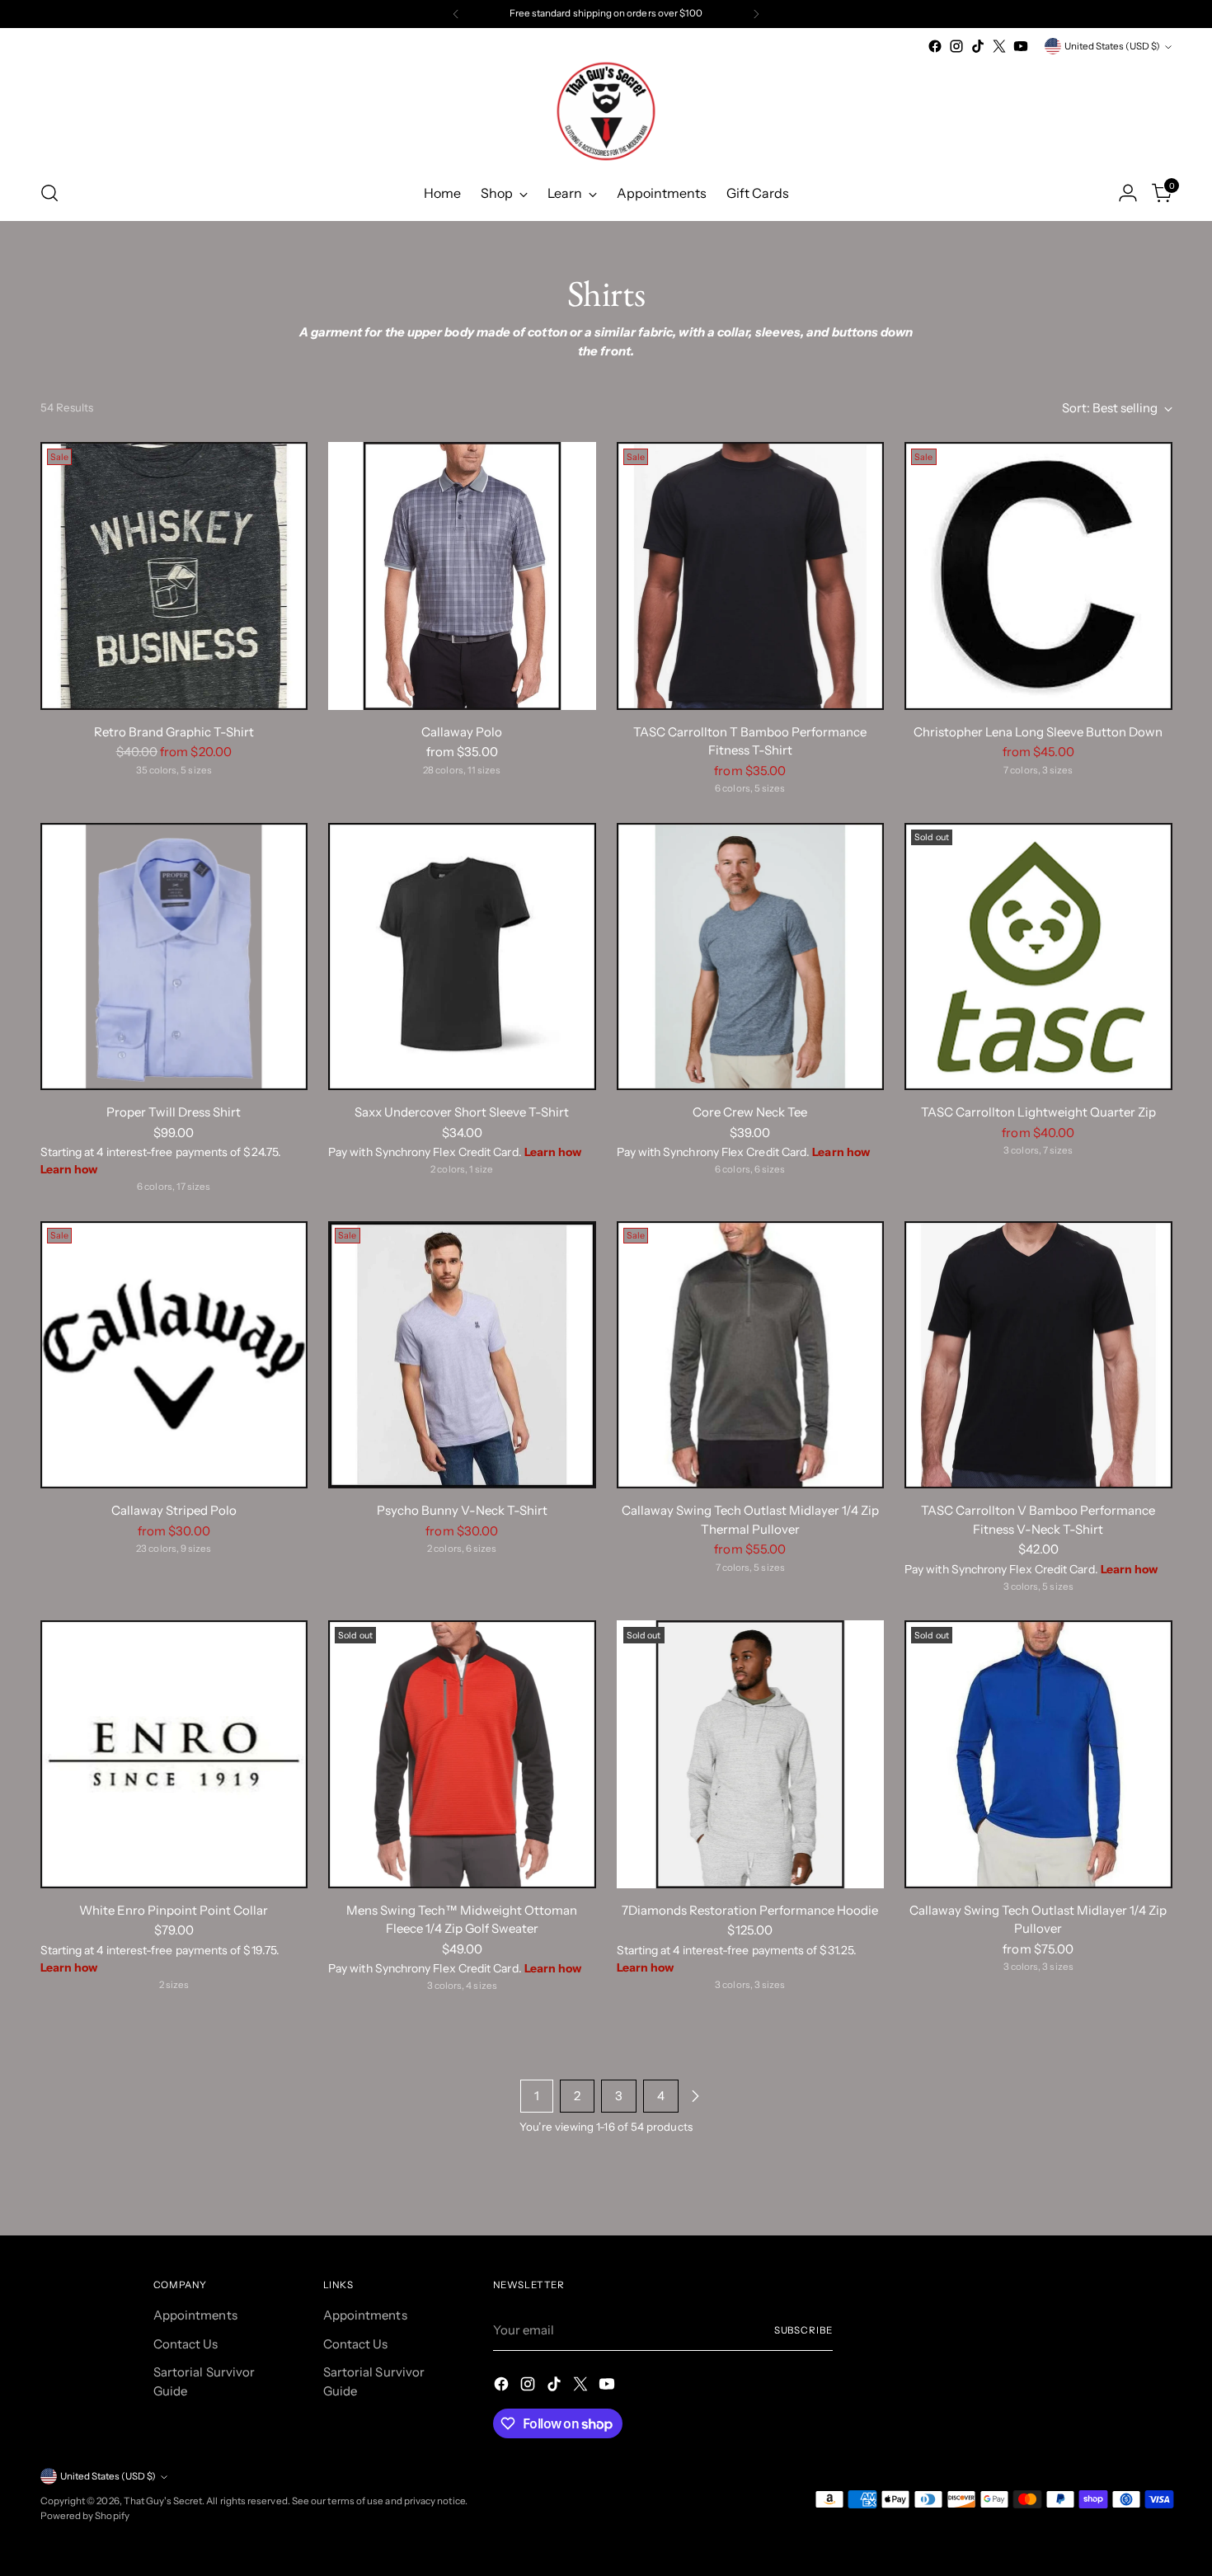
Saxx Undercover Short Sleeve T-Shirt (462, 1112)
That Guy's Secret (163, 2501)
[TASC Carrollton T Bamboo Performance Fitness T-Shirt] (751, 576)
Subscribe (803, 2330)
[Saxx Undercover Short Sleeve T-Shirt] (462, 957)
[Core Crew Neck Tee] (751, 957)
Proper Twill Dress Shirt (174, 1112)
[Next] (756, 14)
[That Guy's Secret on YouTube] (1021, 46)
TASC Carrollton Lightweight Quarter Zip (1038, 1112)
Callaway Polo (462, 732)
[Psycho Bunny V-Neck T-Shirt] (462, 1355)
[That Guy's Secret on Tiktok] (978, 46)
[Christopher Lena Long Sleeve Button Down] (1038, 576)
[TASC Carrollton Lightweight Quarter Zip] (1038, 957)
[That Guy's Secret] (606, 111)
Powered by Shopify (85, 2516)
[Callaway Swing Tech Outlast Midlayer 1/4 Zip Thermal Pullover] (751, 1355)
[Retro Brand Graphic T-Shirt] (174, 576)
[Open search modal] (49, 193)
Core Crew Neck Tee (750, 1112)
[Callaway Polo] (462, 576)
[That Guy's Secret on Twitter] (999, 46)
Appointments (195, 2315)
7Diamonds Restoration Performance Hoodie (750, 1910)
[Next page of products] (695, 2096)
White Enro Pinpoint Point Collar (174, 1910)
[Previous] (456, 14)
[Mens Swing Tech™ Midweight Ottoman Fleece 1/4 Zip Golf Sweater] (462, 1754)
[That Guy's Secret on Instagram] (956, 46)
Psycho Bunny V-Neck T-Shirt (462, 1510)
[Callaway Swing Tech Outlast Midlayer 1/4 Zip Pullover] (1038, 1754)
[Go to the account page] (1128, 193)
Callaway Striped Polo (174, 1510)
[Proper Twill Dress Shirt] (174, 957)
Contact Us (186, 2344)
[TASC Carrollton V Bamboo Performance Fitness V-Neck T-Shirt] (1038, 1355)
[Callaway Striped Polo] (174, 1355)
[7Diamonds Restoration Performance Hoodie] (751, 1754)
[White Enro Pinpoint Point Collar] (174, 1754)
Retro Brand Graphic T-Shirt (174, 732)
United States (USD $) (1112, 46)
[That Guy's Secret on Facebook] (935, 46)
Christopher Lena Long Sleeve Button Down (1038, 732)
